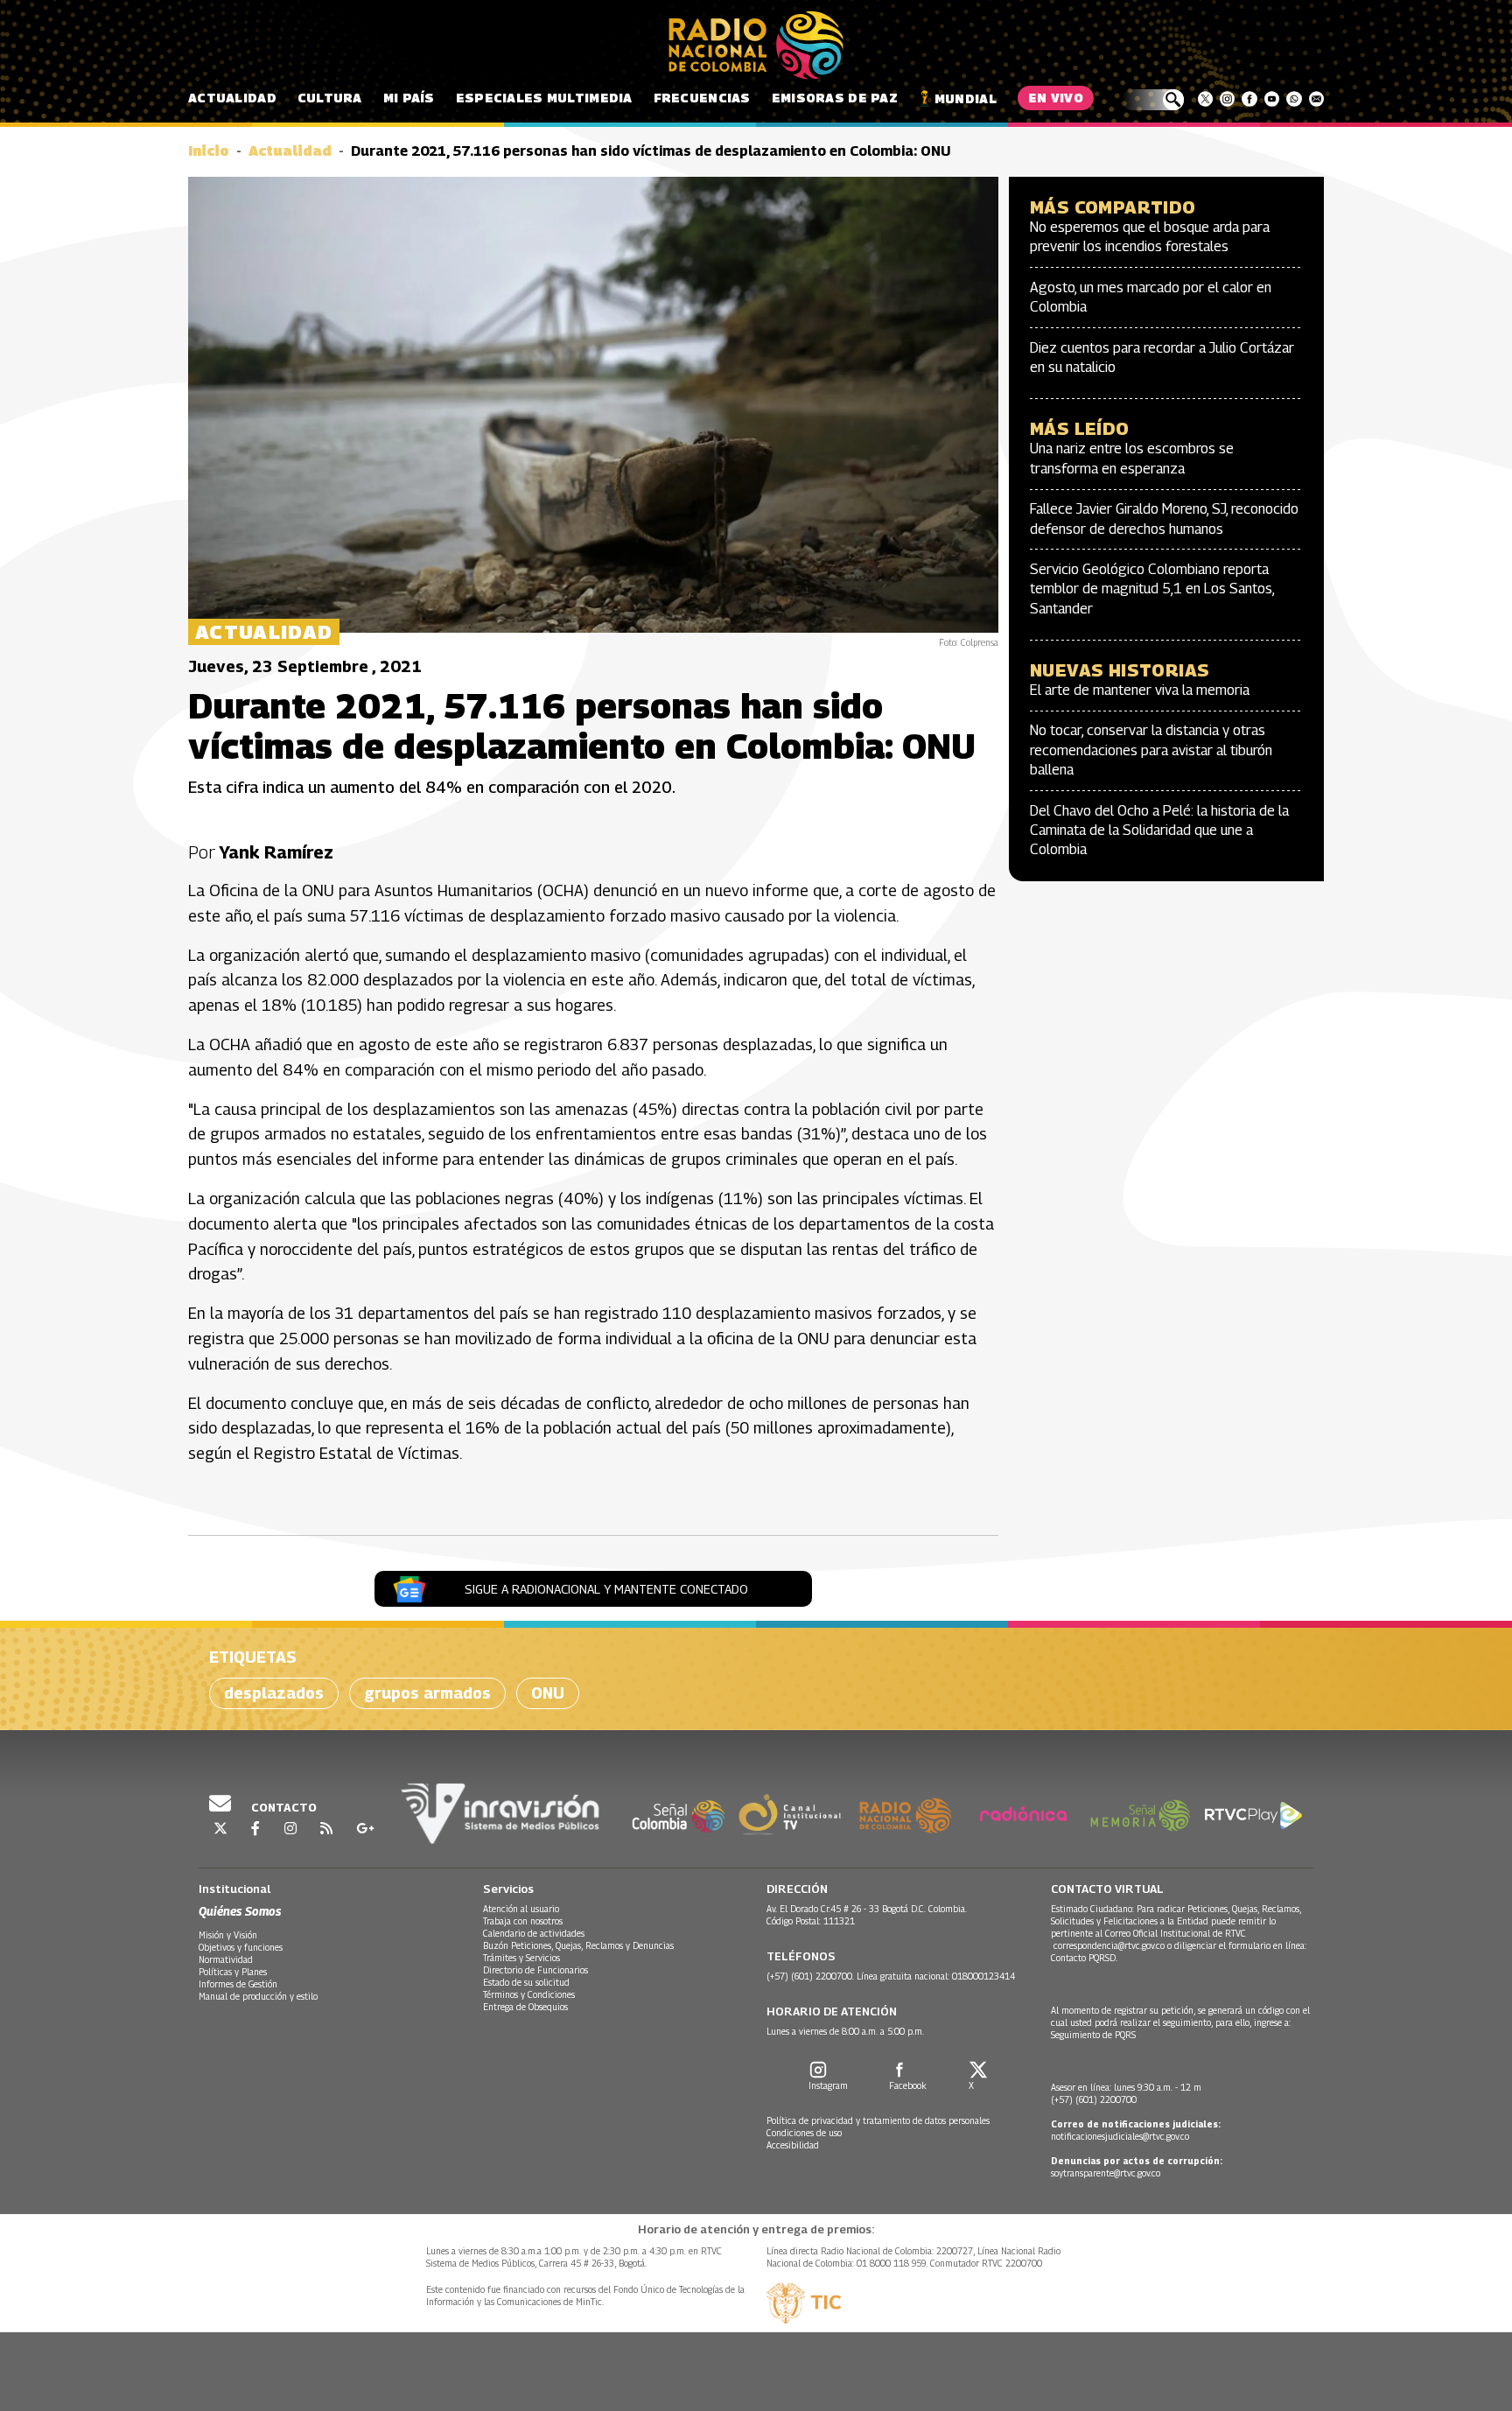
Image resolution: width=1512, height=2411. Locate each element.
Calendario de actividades (534, 1933)
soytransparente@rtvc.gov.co (1106, 2173)
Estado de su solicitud (526, 1982)
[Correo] (1316, 99)
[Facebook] (1249, 99)
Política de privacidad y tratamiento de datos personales (878, 2120)
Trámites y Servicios (521, 1958)
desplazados (274, 1693)
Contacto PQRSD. (1085, 1958)
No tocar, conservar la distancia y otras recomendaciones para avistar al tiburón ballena (1151, 750)
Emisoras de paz (835, 98)
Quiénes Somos (240, 1911)
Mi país (409, 98)
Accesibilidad (793, 2145)
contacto (283, 1807)
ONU (548, 1693)
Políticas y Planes (233, 1972)
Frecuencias (702, 98)
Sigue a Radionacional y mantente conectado (606, 1589)
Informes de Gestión (238, 1984)
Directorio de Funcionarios (535, 1970)
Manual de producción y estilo (258, 1996)
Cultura (330, 98)
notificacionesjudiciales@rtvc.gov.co (1120, 2136)
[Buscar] (1153, 100)
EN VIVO (1056, 98)
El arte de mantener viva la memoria (1140, 690)
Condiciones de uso (804, 2133)
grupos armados (427, 1693)
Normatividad (226, 1959)
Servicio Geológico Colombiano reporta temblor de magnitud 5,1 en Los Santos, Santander (1152, 589)
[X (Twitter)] (1205, 99)
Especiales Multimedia (544, 98)
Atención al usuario (521, 1909)
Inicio (209, 151)
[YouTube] (1272, 99)
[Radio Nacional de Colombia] (756, 46)
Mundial (966, 98)
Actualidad (232, 98)
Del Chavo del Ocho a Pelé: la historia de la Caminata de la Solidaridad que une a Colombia (1159, 831)
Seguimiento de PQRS (1093, 2035)
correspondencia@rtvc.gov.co (1109, 1945)
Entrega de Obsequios (525, 2007)
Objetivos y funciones (241, 1947)
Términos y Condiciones (529, 1994)
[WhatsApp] (1294, 99)
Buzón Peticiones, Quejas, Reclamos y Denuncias (578, 1945)
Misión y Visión (228, 1935)
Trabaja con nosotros (523, 1921)
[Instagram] (1227, 99)
